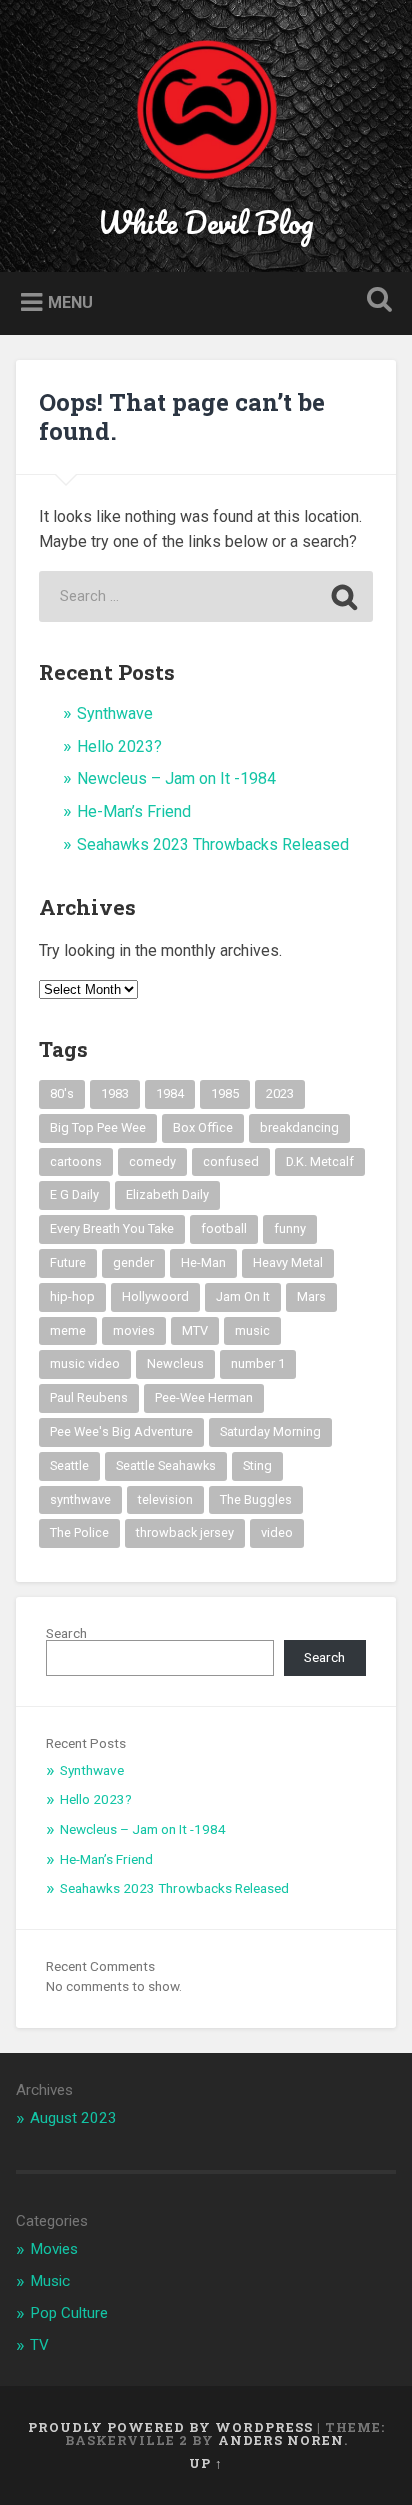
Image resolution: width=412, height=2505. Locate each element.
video (277, 1532)
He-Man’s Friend (134, 811)
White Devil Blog (206, 222)
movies (134, 1330)
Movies (54, 2249)
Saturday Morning (270, 1431)
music (252, 1330)
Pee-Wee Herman (204, 1397)
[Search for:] (206, 596)
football (224, 1228)
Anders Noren (281, 2440)
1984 (170, 1093)
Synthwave (115, 713)
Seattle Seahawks (166, 1465)
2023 (280, 1093)
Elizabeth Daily (167, 1194)
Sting (257, 1465)
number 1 (258, 1363)
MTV (195, 1330)
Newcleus (175, 1363)
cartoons (76, 1161)
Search (66, 1633)
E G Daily (74, 1194)
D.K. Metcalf (320, 1161)
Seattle (69, 1465)
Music (50, 2281)
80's (62, 1093)
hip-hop (72, 1296)
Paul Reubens (89, 1397)
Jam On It (243, 1296)
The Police (79, 1532)
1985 (225, 1093)
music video (85, 1363)
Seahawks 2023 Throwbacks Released (213, 844)
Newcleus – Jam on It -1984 (176, 778)
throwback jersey (185, 1532)
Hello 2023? (119, 746)
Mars (311, 1296)
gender (133, 1262)
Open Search (375, 301)
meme (68, 1330)
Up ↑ (206, 2463)
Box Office (203, 1127)
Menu (70, 302)
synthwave (80, 1499)
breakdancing (299, 1127)
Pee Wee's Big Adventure (121, 1431)
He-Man (203, 1262)
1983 (115, 1093)
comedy (152, 1161)
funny (290, 1228)
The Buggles (256, 1499)
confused (231, 1161)
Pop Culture (69, 2313)
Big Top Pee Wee (98, 1127)
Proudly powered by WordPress (170, 2427)
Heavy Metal (288, 1262)
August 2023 (73, 2118)
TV (39, 2345)
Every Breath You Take (112, 1228)
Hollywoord (155, 1296)
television (165, 1499)
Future (68, 1262)
